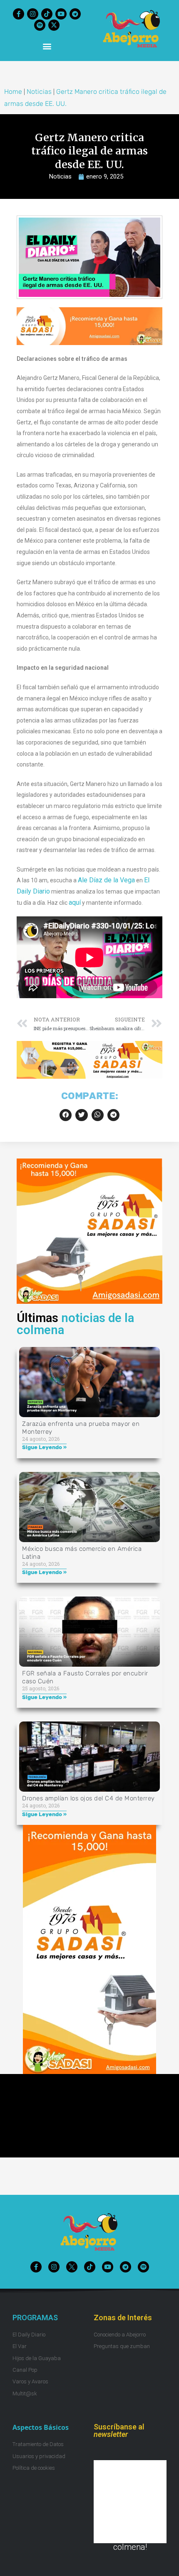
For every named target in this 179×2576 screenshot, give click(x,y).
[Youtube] (61, 14)
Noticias (39, 92)
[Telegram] (75, 14)
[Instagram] (33, 14)
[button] (47, 46)
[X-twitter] (54, 25)
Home (13, 92)
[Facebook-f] (19, 14)
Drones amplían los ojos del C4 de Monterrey (88, 1798)
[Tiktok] (47, 14)
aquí (75, 902)
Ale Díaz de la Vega (106, 880)
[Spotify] (40, 25)
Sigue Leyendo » (44, 1447)
